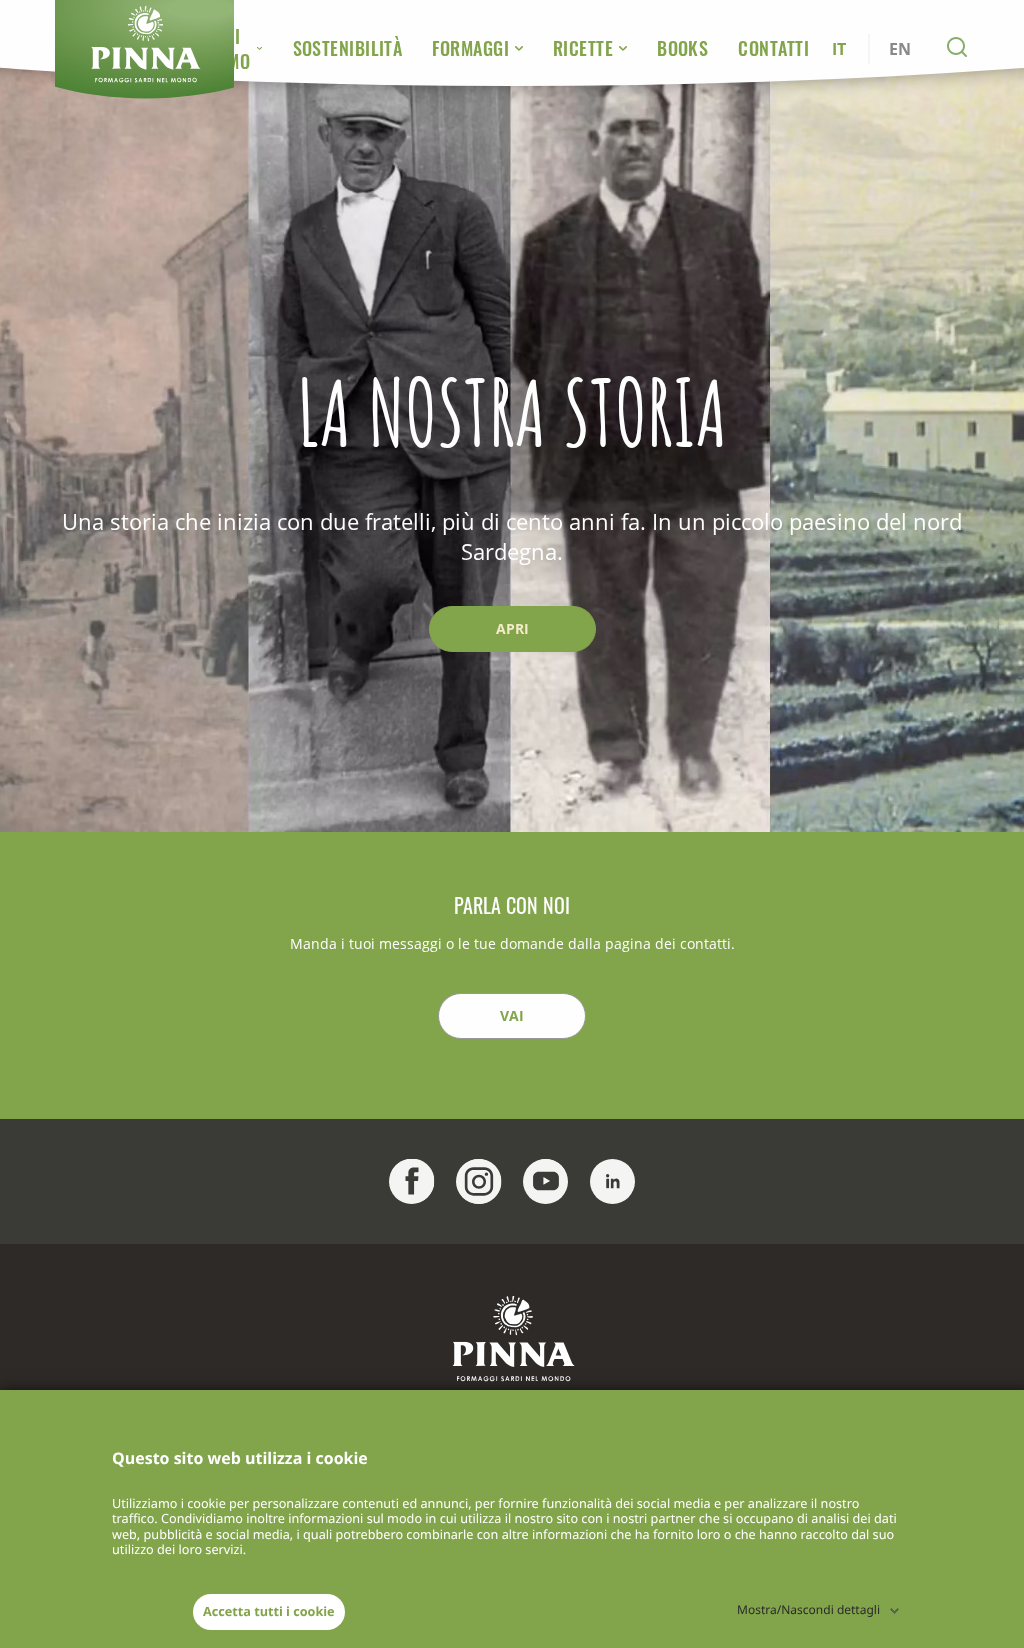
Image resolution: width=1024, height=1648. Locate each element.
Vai (512, 1015)
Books (682, 48)
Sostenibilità (348, 48)
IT (839, 49)
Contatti (773, 48)
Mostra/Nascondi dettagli (808, 1609)
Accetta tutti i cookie (269, 1611)
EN (900, 49)
